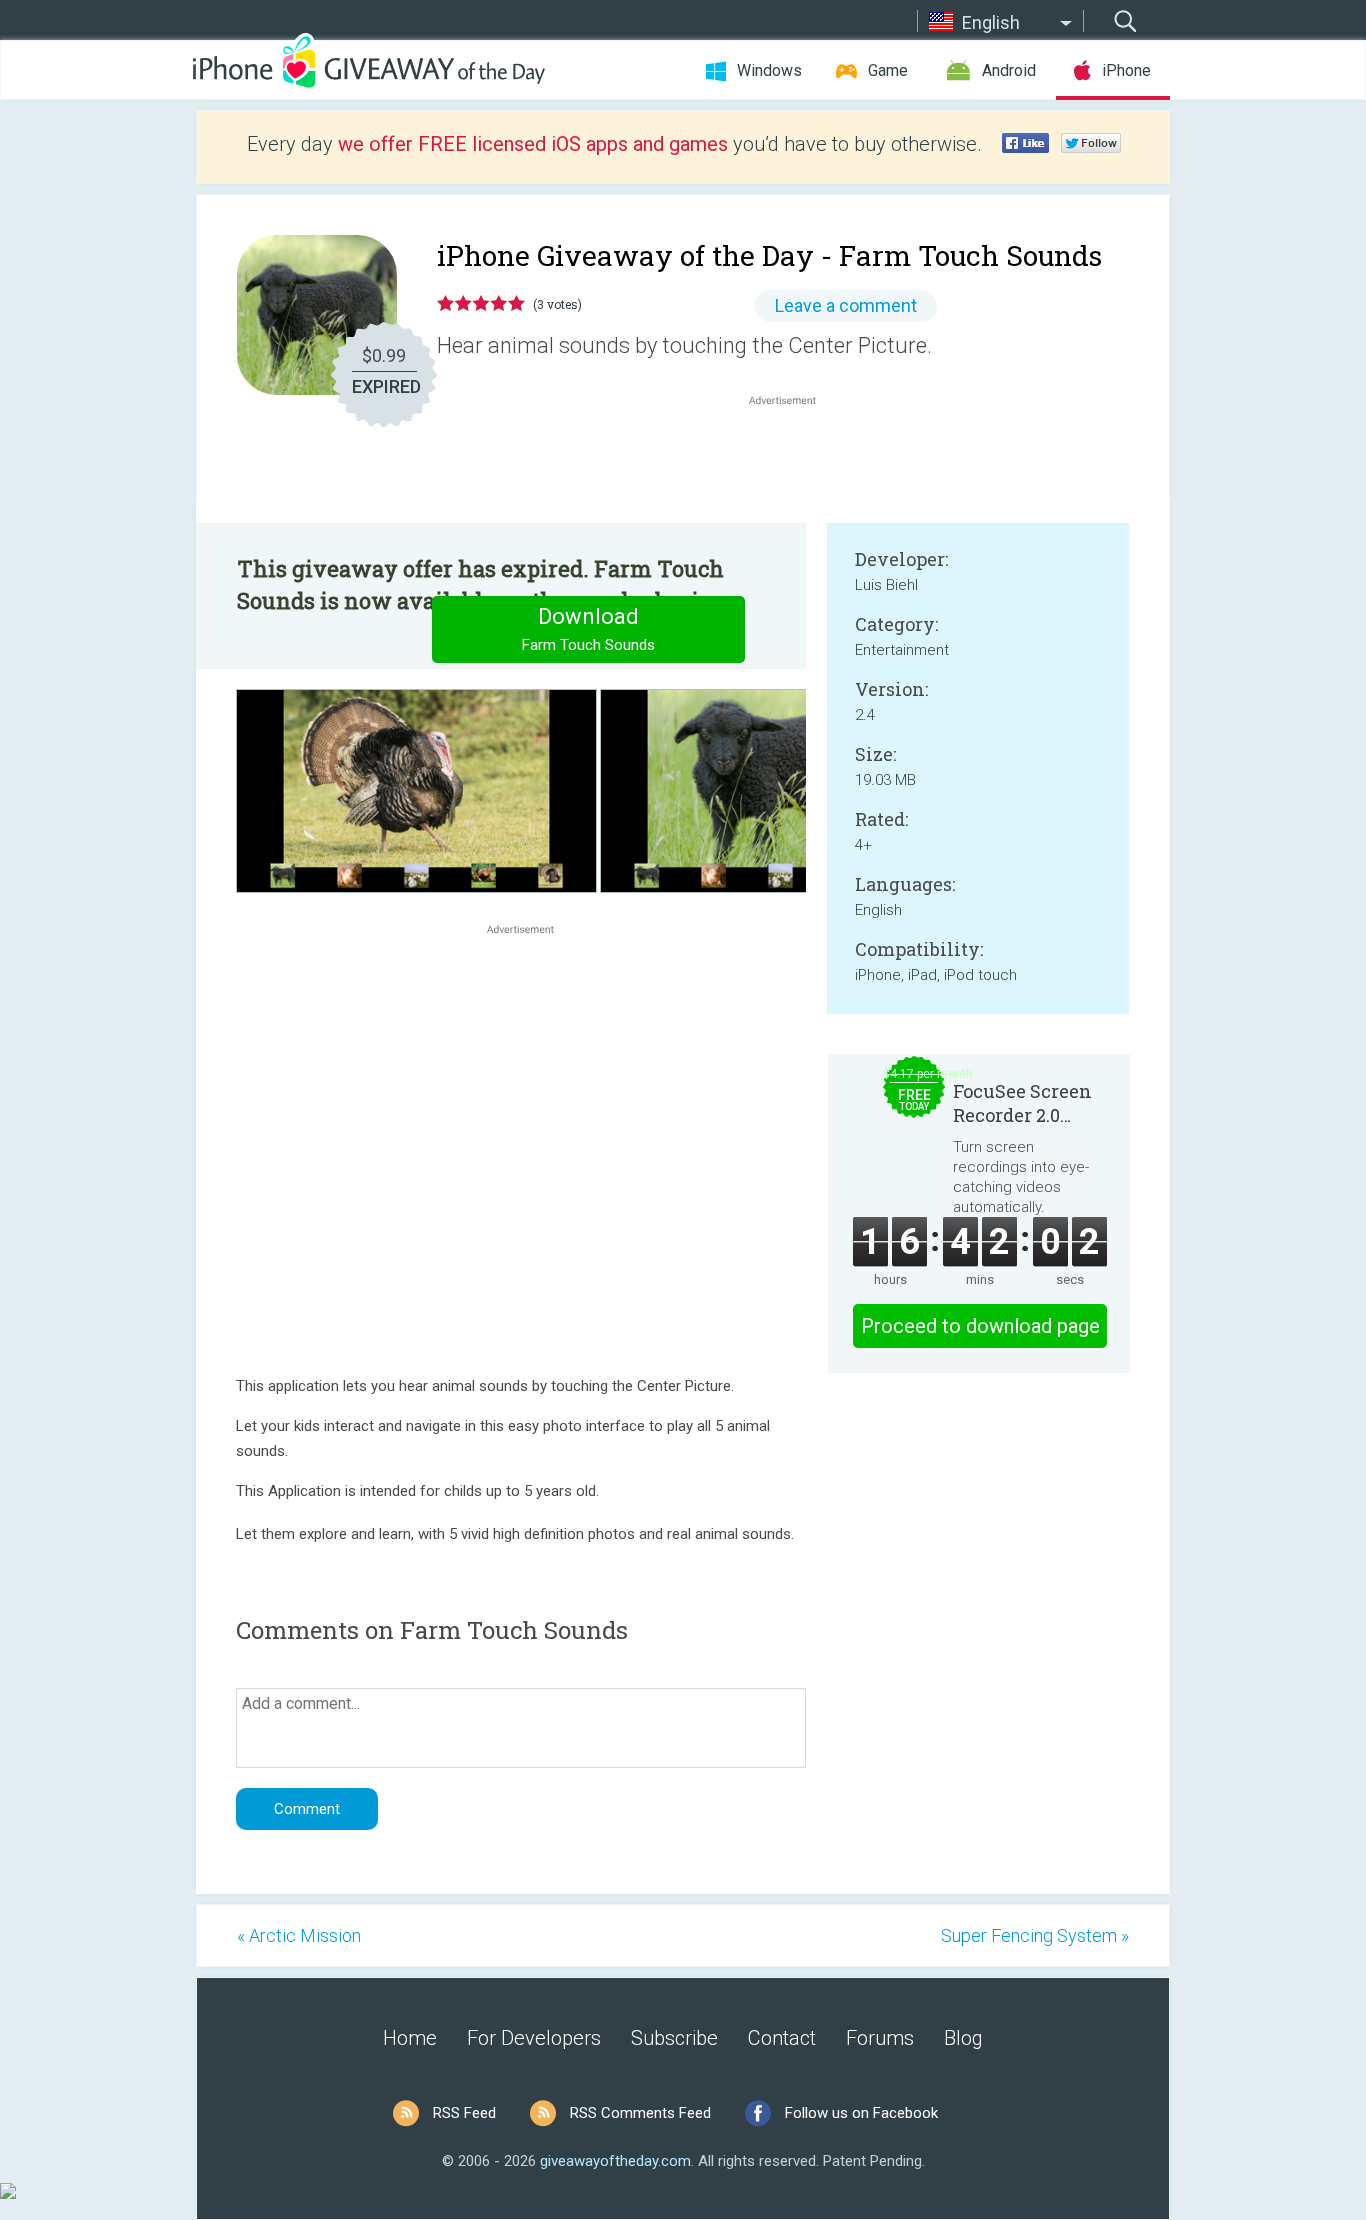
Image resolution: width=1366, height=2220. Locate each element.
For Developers (534, 2038)
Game (888, 70)
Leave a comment (846, 305)
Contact (782, 2038)
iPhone (1126, 70)
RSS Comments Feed (640, 2113)
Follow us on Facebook (861, 2113)
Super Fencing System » (1035, 1935)
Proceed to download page (980, 1326)
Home (410, 2038)
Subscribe (674, 2038)
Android (1009, 70)
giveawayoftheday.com (615, 2161)
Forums (880, 2038)
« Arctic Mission (299, 1935)
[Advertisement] (793, 458)
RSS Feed (464, 2113)
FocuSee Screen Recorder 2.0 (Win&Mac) (1022, 1103)
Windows (769, 70)
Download (588, 629)
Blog (963, 2038)
